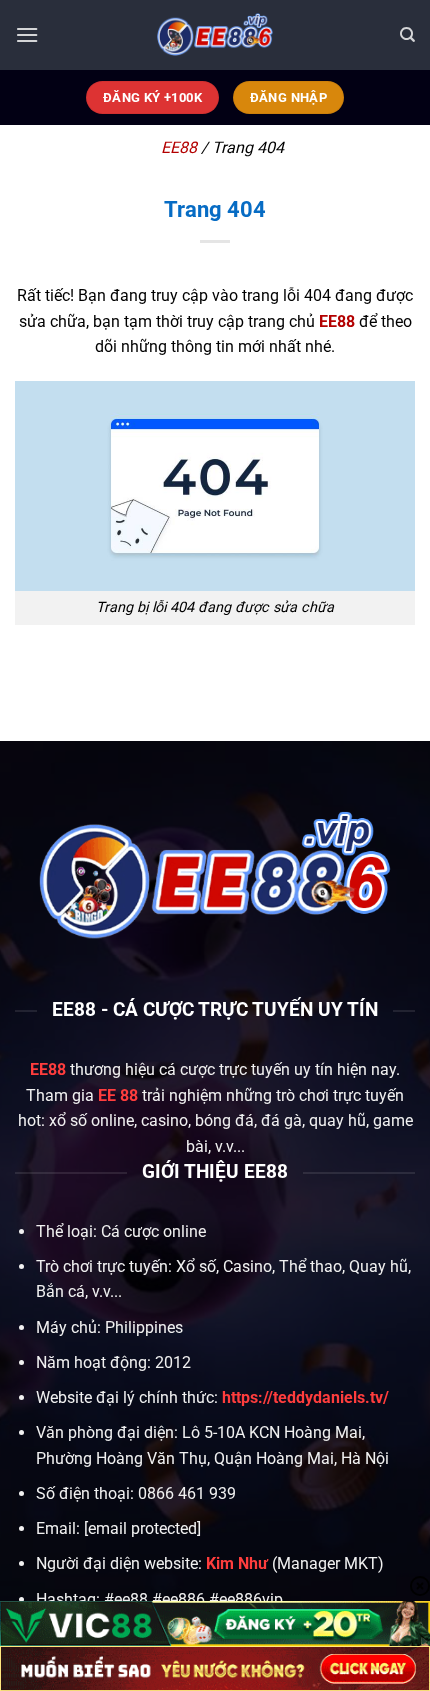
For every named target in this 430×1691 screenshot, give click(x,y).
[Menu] (27, 34)
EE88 (179, 147)
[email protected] (142, 1528)
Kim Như (237, 1563)
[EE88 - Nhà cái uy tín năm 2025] (215, 35)
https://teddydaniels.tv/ (305, 1397)
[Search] (407, 35)
